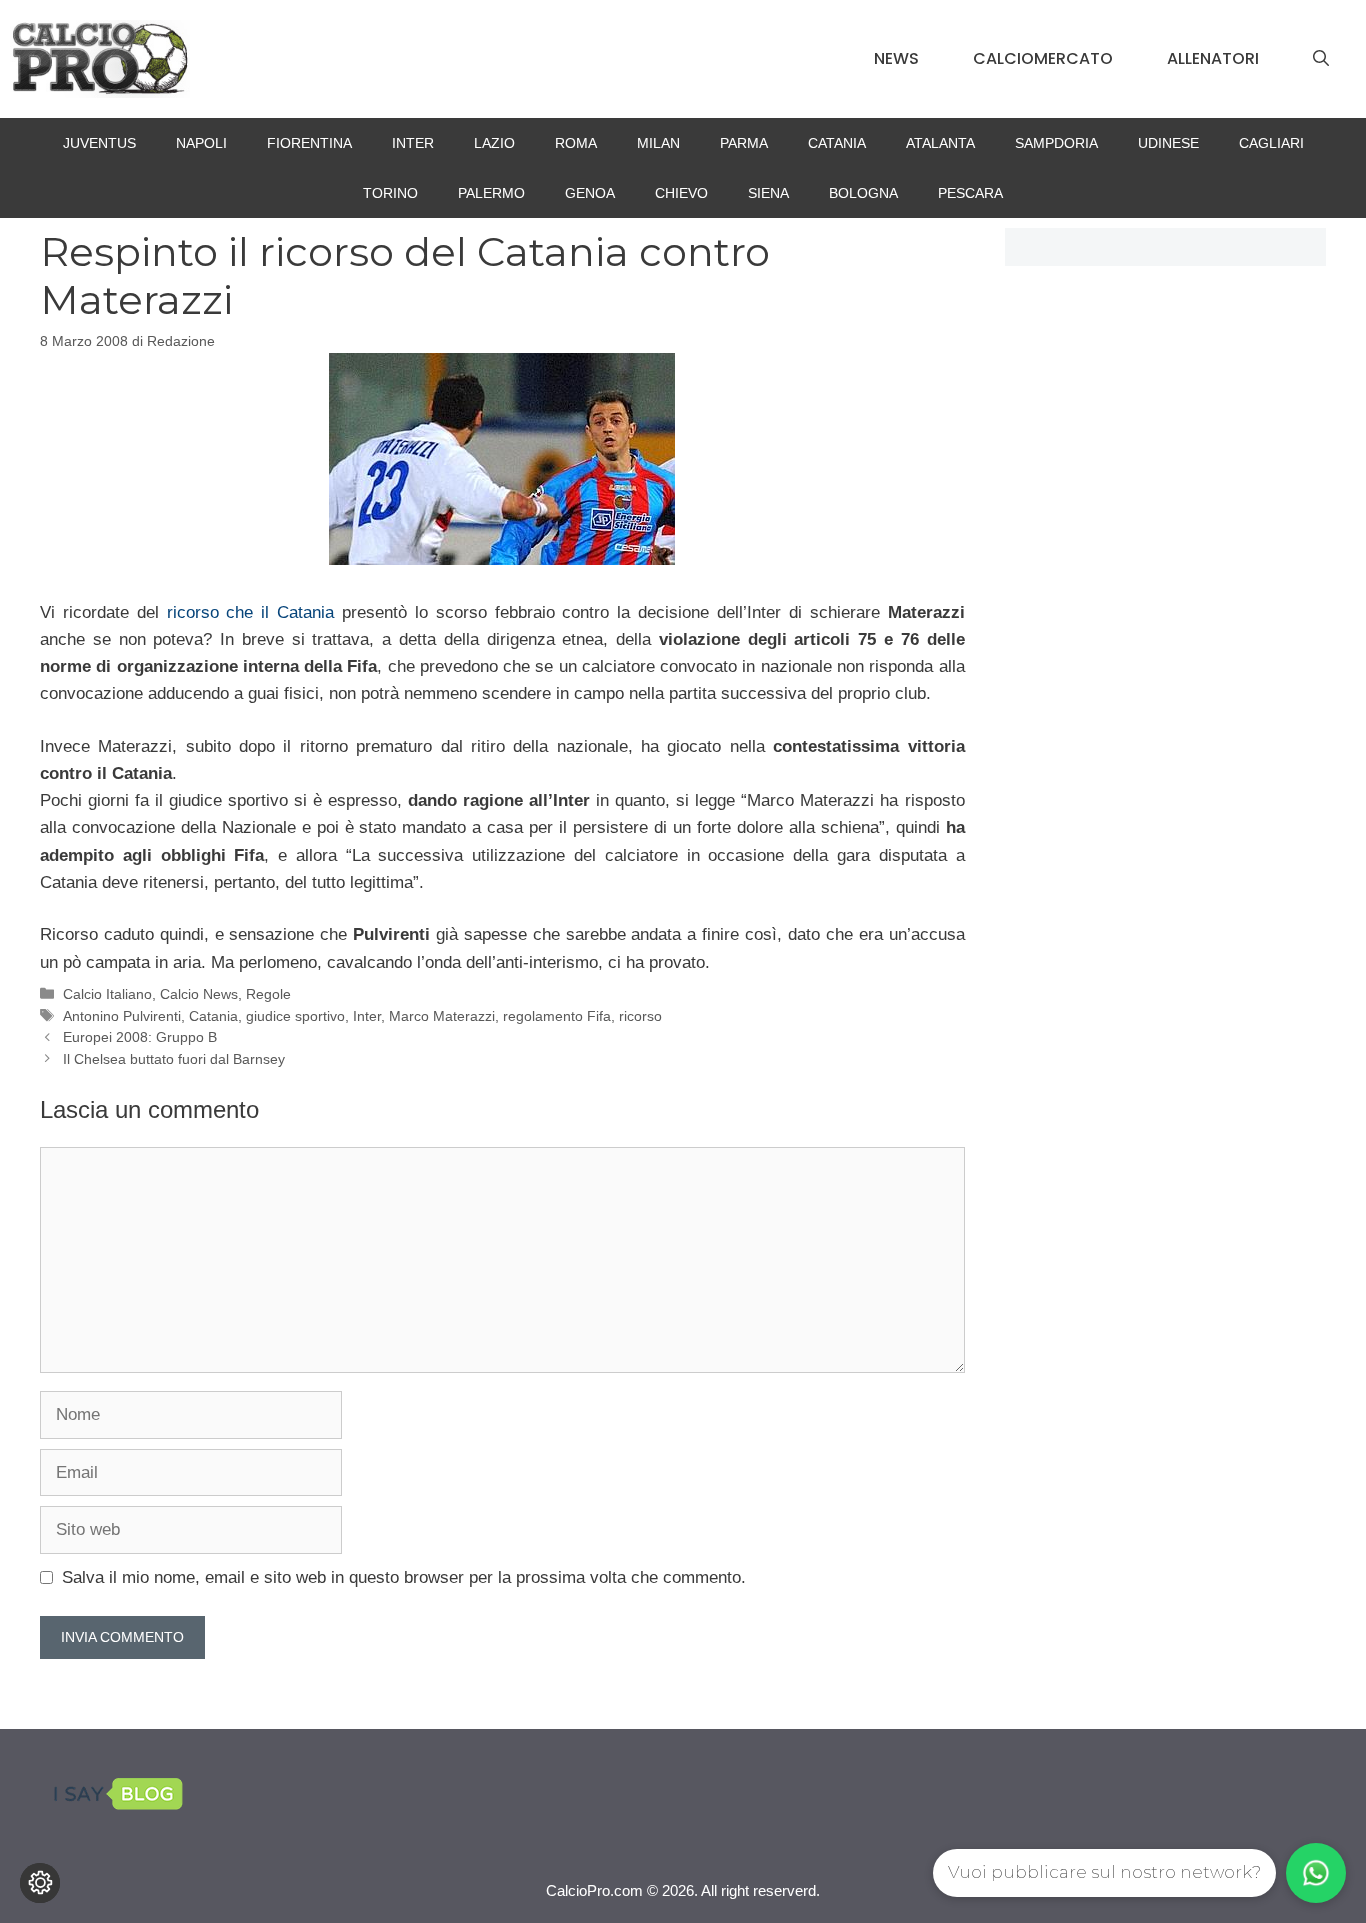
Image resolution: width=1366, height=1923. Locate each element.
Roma (576, 143)
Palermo (491, 193)
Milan (658, 143)
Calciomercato (1043, 58)
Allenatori (1213, 58)
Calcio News (199, 994)
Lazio (494, 143)
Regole (268, 994)
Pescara (970, 193)
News (896, 58)
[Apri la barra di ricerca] (1321, 59)
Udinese (1168, 143)
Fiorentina (309, 143)
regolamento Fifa (557, 1016)
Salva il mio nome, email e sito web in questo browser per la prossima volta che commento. (404, 1577)
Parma (744, 143)
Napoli (201, 143)
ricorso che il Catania (254, 612)
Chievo (681, 193)
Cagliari (1271, 143)
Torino (390, 193)
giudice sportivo (295, 1016)
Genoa (590, 193)
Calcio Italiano (107, 994)
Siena (768, 193)
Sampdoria (1056, 143)
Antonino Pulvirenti (122, 1016)
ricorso (640, 1016)
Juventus (99, 143)
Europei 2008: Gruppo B (140, 1037)
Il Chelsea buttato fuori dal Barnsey (174, 1059)
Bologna (863, 193)
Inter (413, 143)
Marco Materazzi (442, 1016)
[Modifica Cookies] (40, 1883)
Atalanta (940, 143)
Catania (837, 143)
